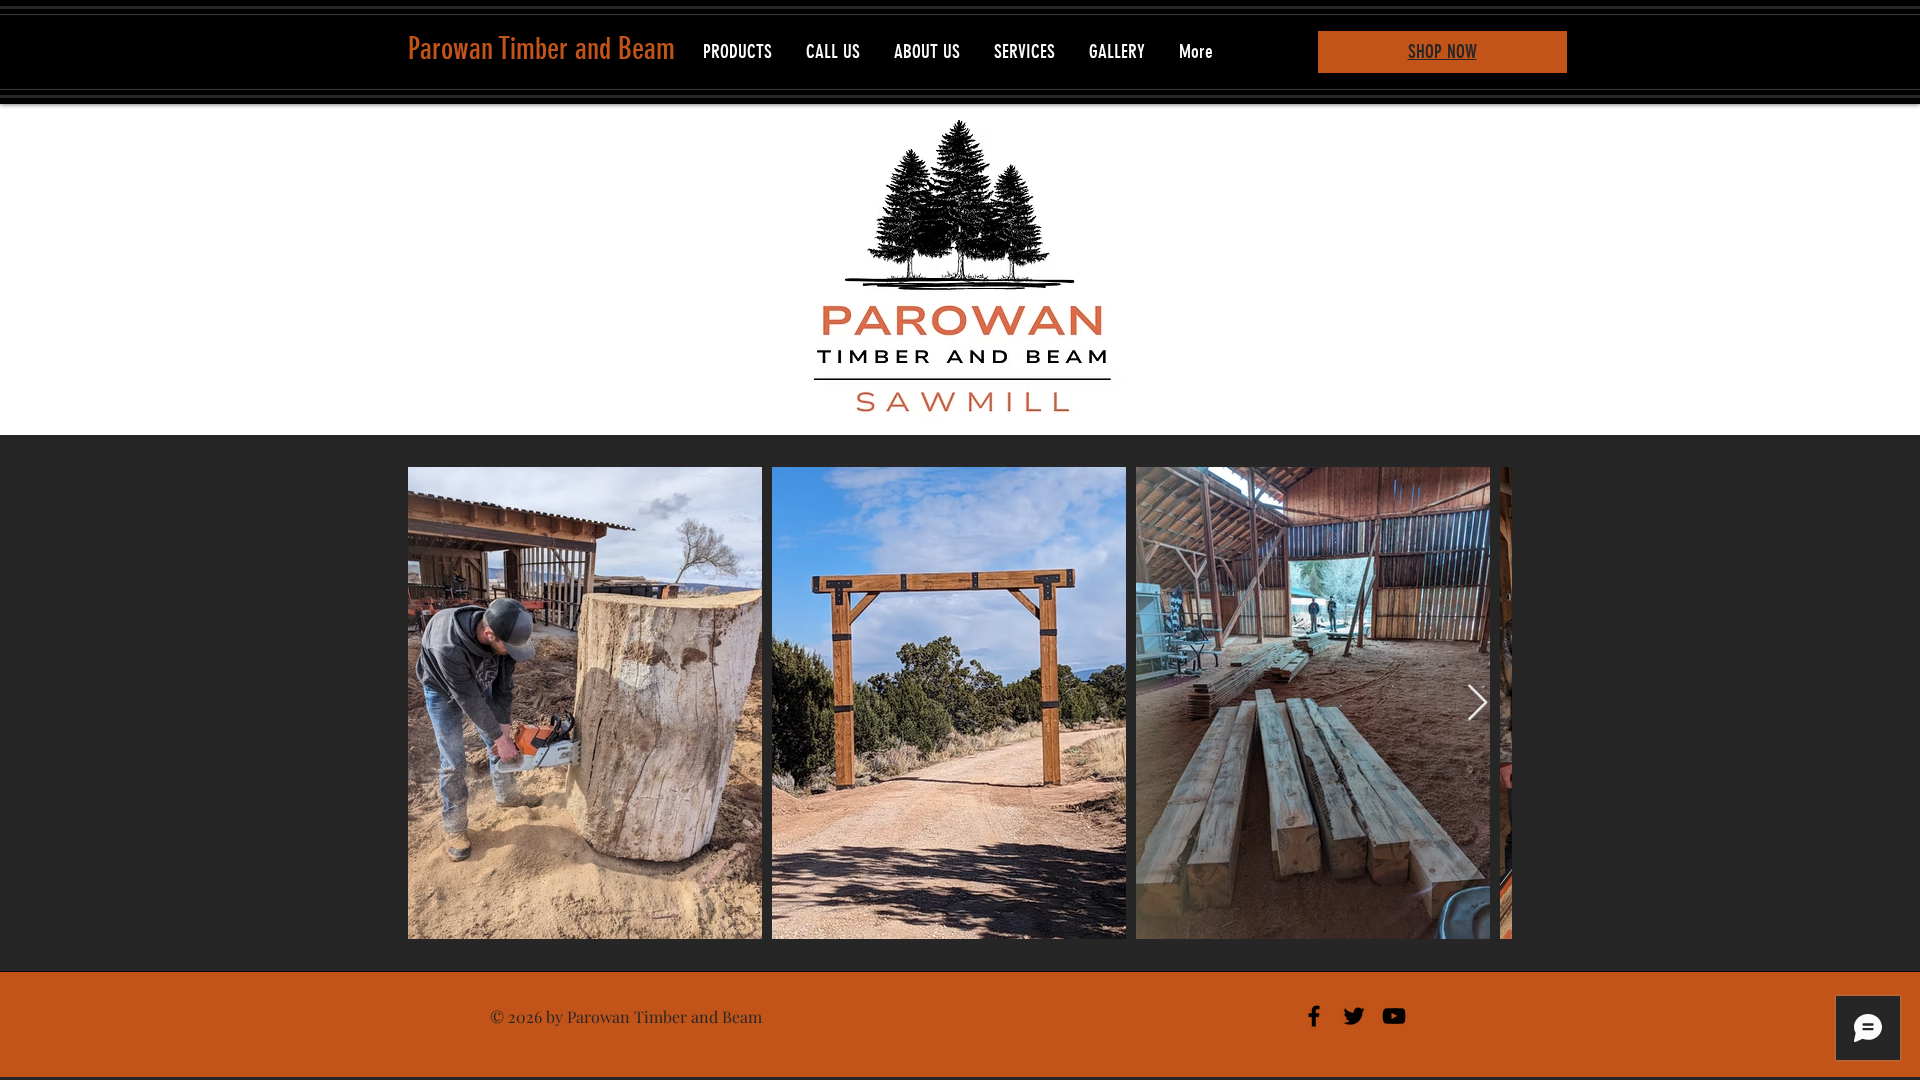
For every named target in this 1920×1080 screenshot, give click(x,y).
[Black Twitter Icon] (1354, 1016)
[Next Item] (1477, 703)
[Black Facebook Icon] (1314, 1016)
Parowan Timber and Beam (541, 49)
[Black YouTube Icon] (1394, 1016)
